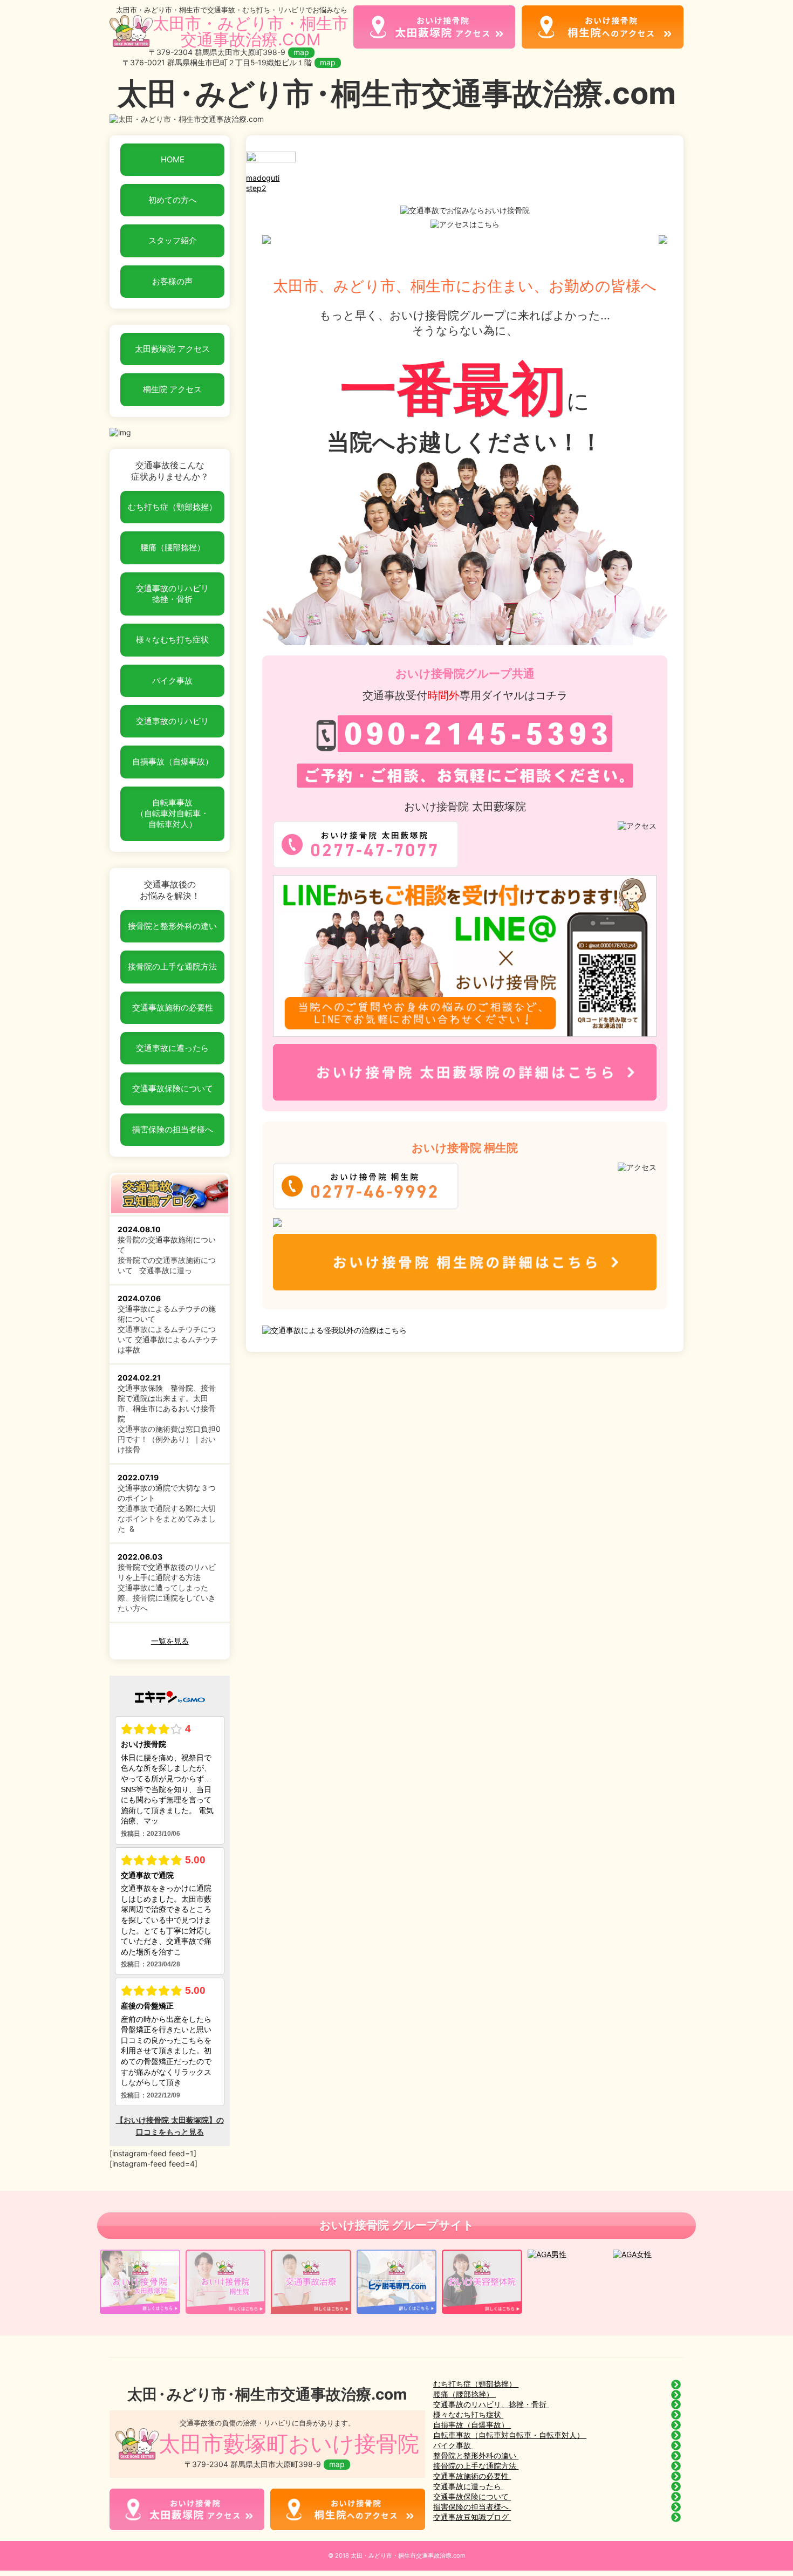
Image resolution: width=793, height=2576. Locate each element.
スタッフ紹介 (173, 240)
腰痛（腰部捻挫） (173, 547)
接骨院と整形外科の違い (172, 926)
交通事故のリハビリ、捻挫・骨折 (491, 2404)
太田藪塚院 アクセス (172, 349)
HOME (173, 159)
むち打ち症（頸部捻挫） (172, 507)
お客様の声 (172, 281)
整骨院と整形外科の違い (476, 2455)
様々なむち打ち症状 (172, 640)
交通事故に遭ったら (172, 1048)
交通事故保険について (173, 1088)
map (301, 52)
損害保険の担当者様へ (173, 1129)
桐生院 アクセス (172, 389)
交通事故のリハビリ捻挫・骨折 (172, 594)
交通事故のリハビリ (172, 721)
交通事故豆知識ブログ (472, 2517)
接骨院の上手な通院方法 (172, 966)
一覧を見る (170, 1641)
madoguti (263, 178)
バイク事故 (172, 681)
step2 (256, 188)
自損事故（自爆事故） (173, 761)
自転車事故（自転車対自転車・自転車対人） (172, 814)
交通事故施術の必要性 (173, 1007)
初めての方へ (173, 200)
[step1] (271, 168)
